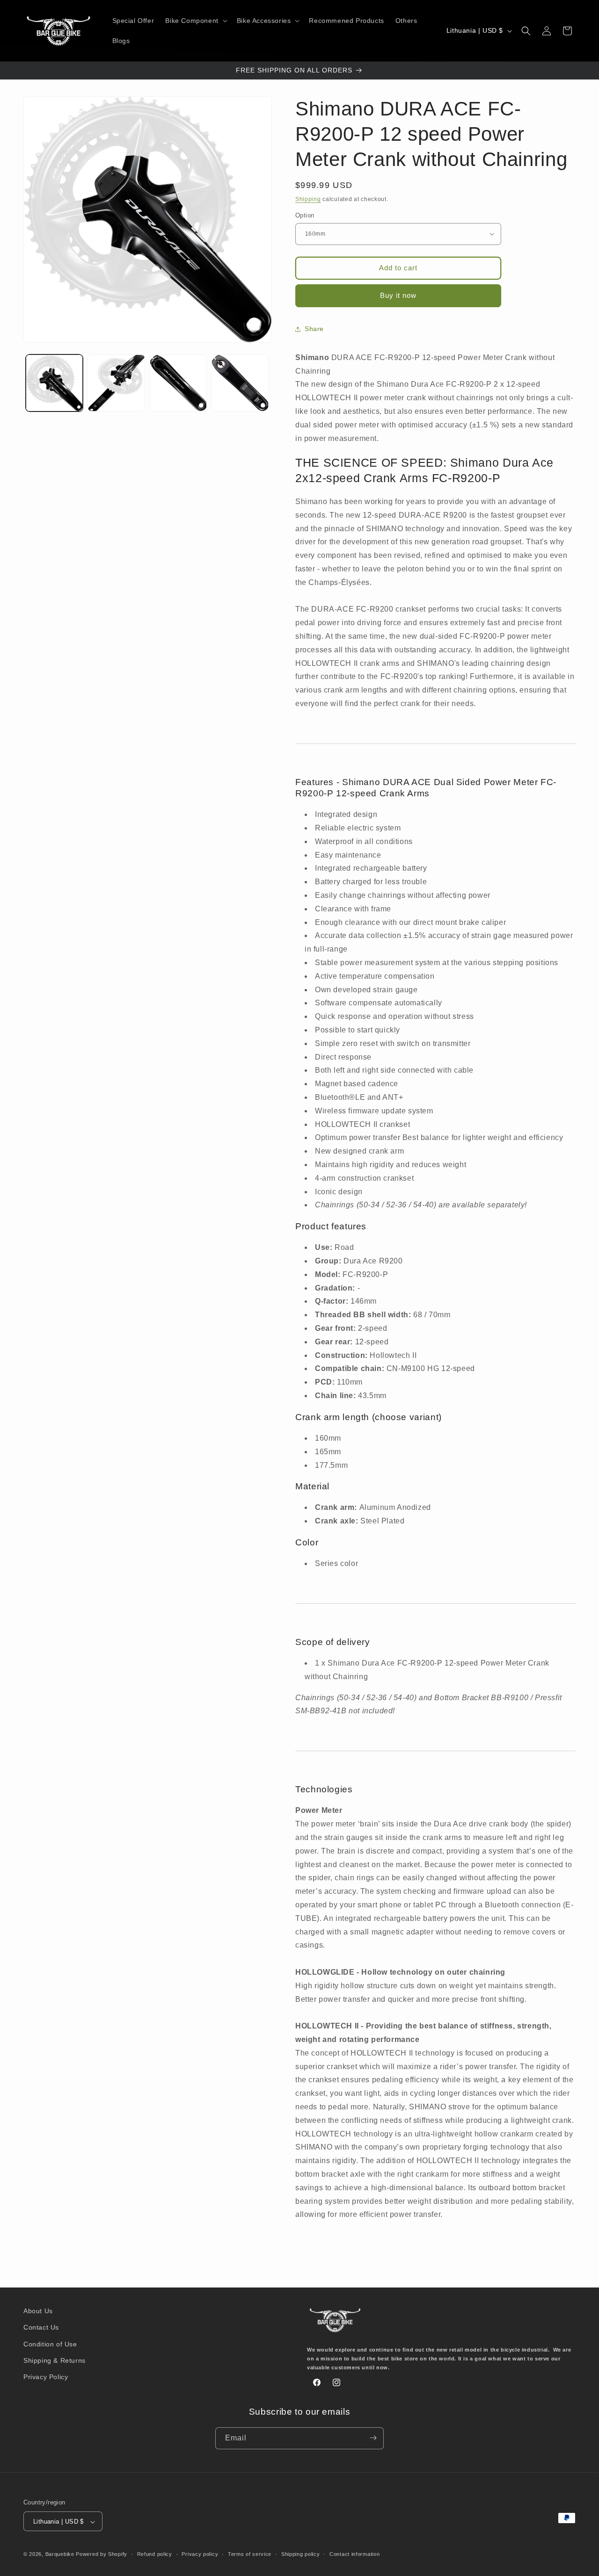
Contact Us (41, 2328)
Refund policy (155, 2554)
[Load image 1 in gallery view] (54, 383)
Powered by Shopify (102, 2554)
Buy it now (398, 295)
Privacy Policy (46, 2377)
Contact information (354, 2554)
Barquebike (60, 2554)
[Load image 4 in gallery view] (240, 383)
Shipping (308, 199)
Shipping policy (301, 2554)
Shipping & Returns (55, 2360)
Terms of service (250, 2554)
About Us (38, 2311)
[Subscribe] (373, 2438)
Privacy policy (200, 2554)
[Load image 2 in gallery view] (116, 383)
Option (305, 215)
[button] (195, 21)
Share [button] (314, 329)
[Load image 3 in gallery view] (178, 383)
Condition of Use (50, 2344)
